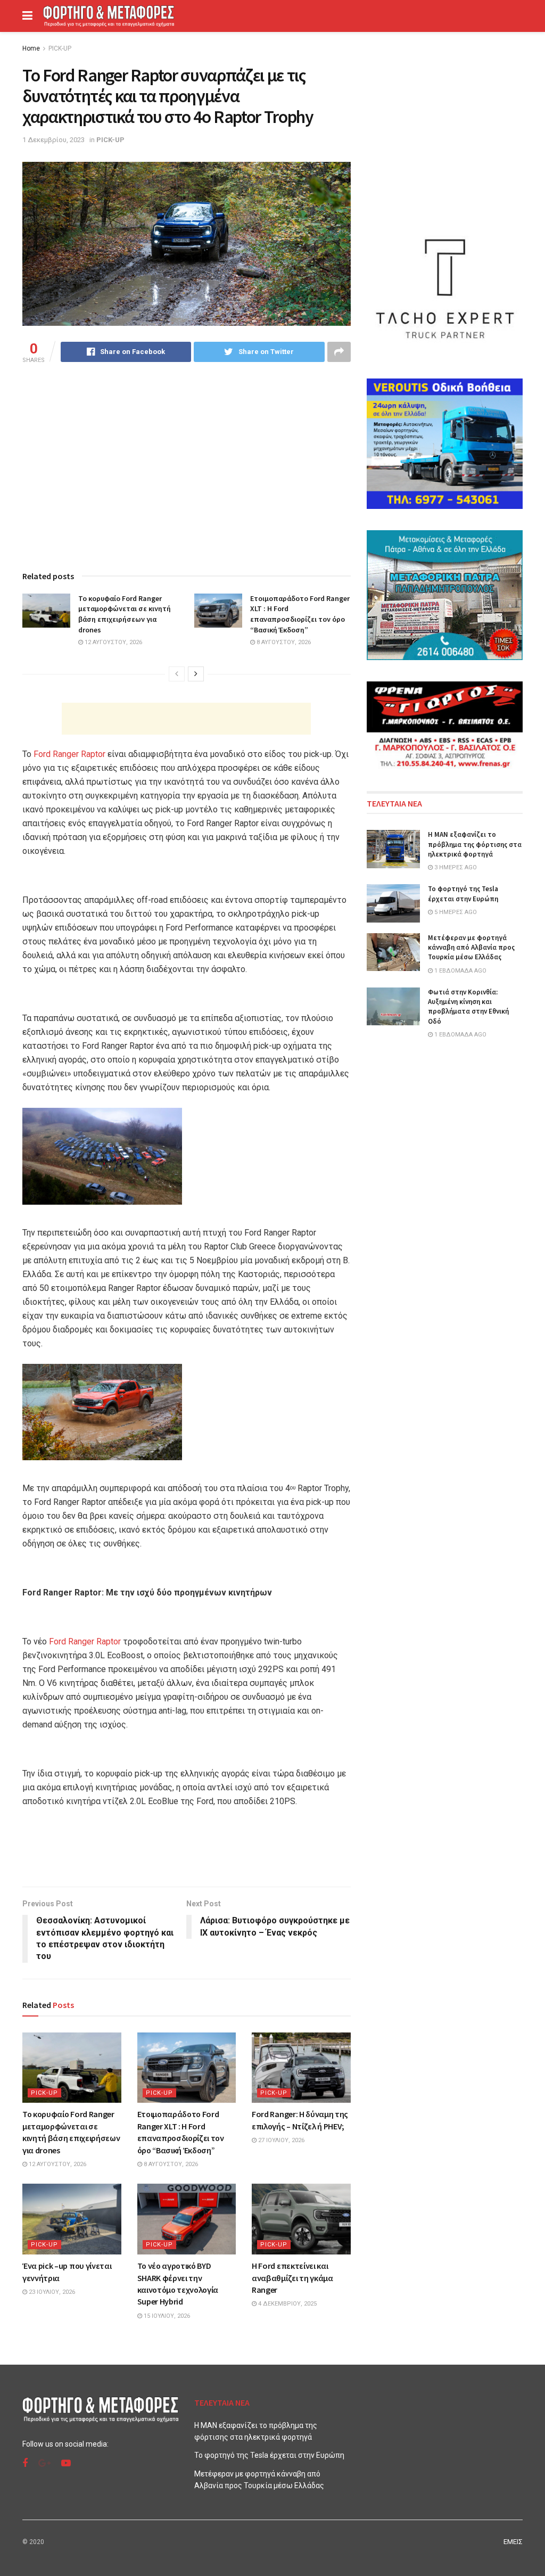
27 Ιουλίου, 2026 (280, 2140)
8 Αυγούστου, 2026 (283, 642)
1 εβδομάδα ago (460, 971)
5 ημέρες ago (455, 912)
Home (31, 48)
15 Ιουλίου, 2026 (166, 2316)
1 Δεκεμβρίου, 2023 (53, 140)
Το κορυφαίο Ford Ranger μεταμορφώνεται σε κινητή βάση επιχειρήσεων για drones (125, 614)
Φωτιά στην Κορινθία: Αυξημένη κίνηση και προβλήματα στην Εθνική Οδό (468, 1007)
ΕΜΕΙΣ (513, 2542)
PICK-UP (60, 48)
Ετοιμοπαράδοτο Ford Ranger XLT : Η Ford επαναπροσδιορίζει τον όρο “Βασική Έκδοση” (300, 614)
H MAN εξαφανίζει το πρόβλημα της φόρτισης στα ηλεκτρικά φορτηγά (475, 844)
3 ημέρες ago (455, 867)
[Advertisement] (186, 719)
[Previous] (177, 674)
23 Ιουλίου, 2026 (51, 2292)
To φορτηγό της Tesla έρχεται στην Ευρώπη (463, 894)
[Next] (196, 674)
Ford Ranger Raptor (69, 754)
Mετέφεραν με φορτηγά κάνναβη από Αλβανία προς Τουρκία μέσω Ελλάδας (471, 947)
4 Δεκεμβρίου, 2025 (287, 2304)
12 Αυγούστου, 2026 (113, 642)
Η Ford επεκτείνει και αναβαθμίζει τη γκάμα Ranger (292, 2278)
